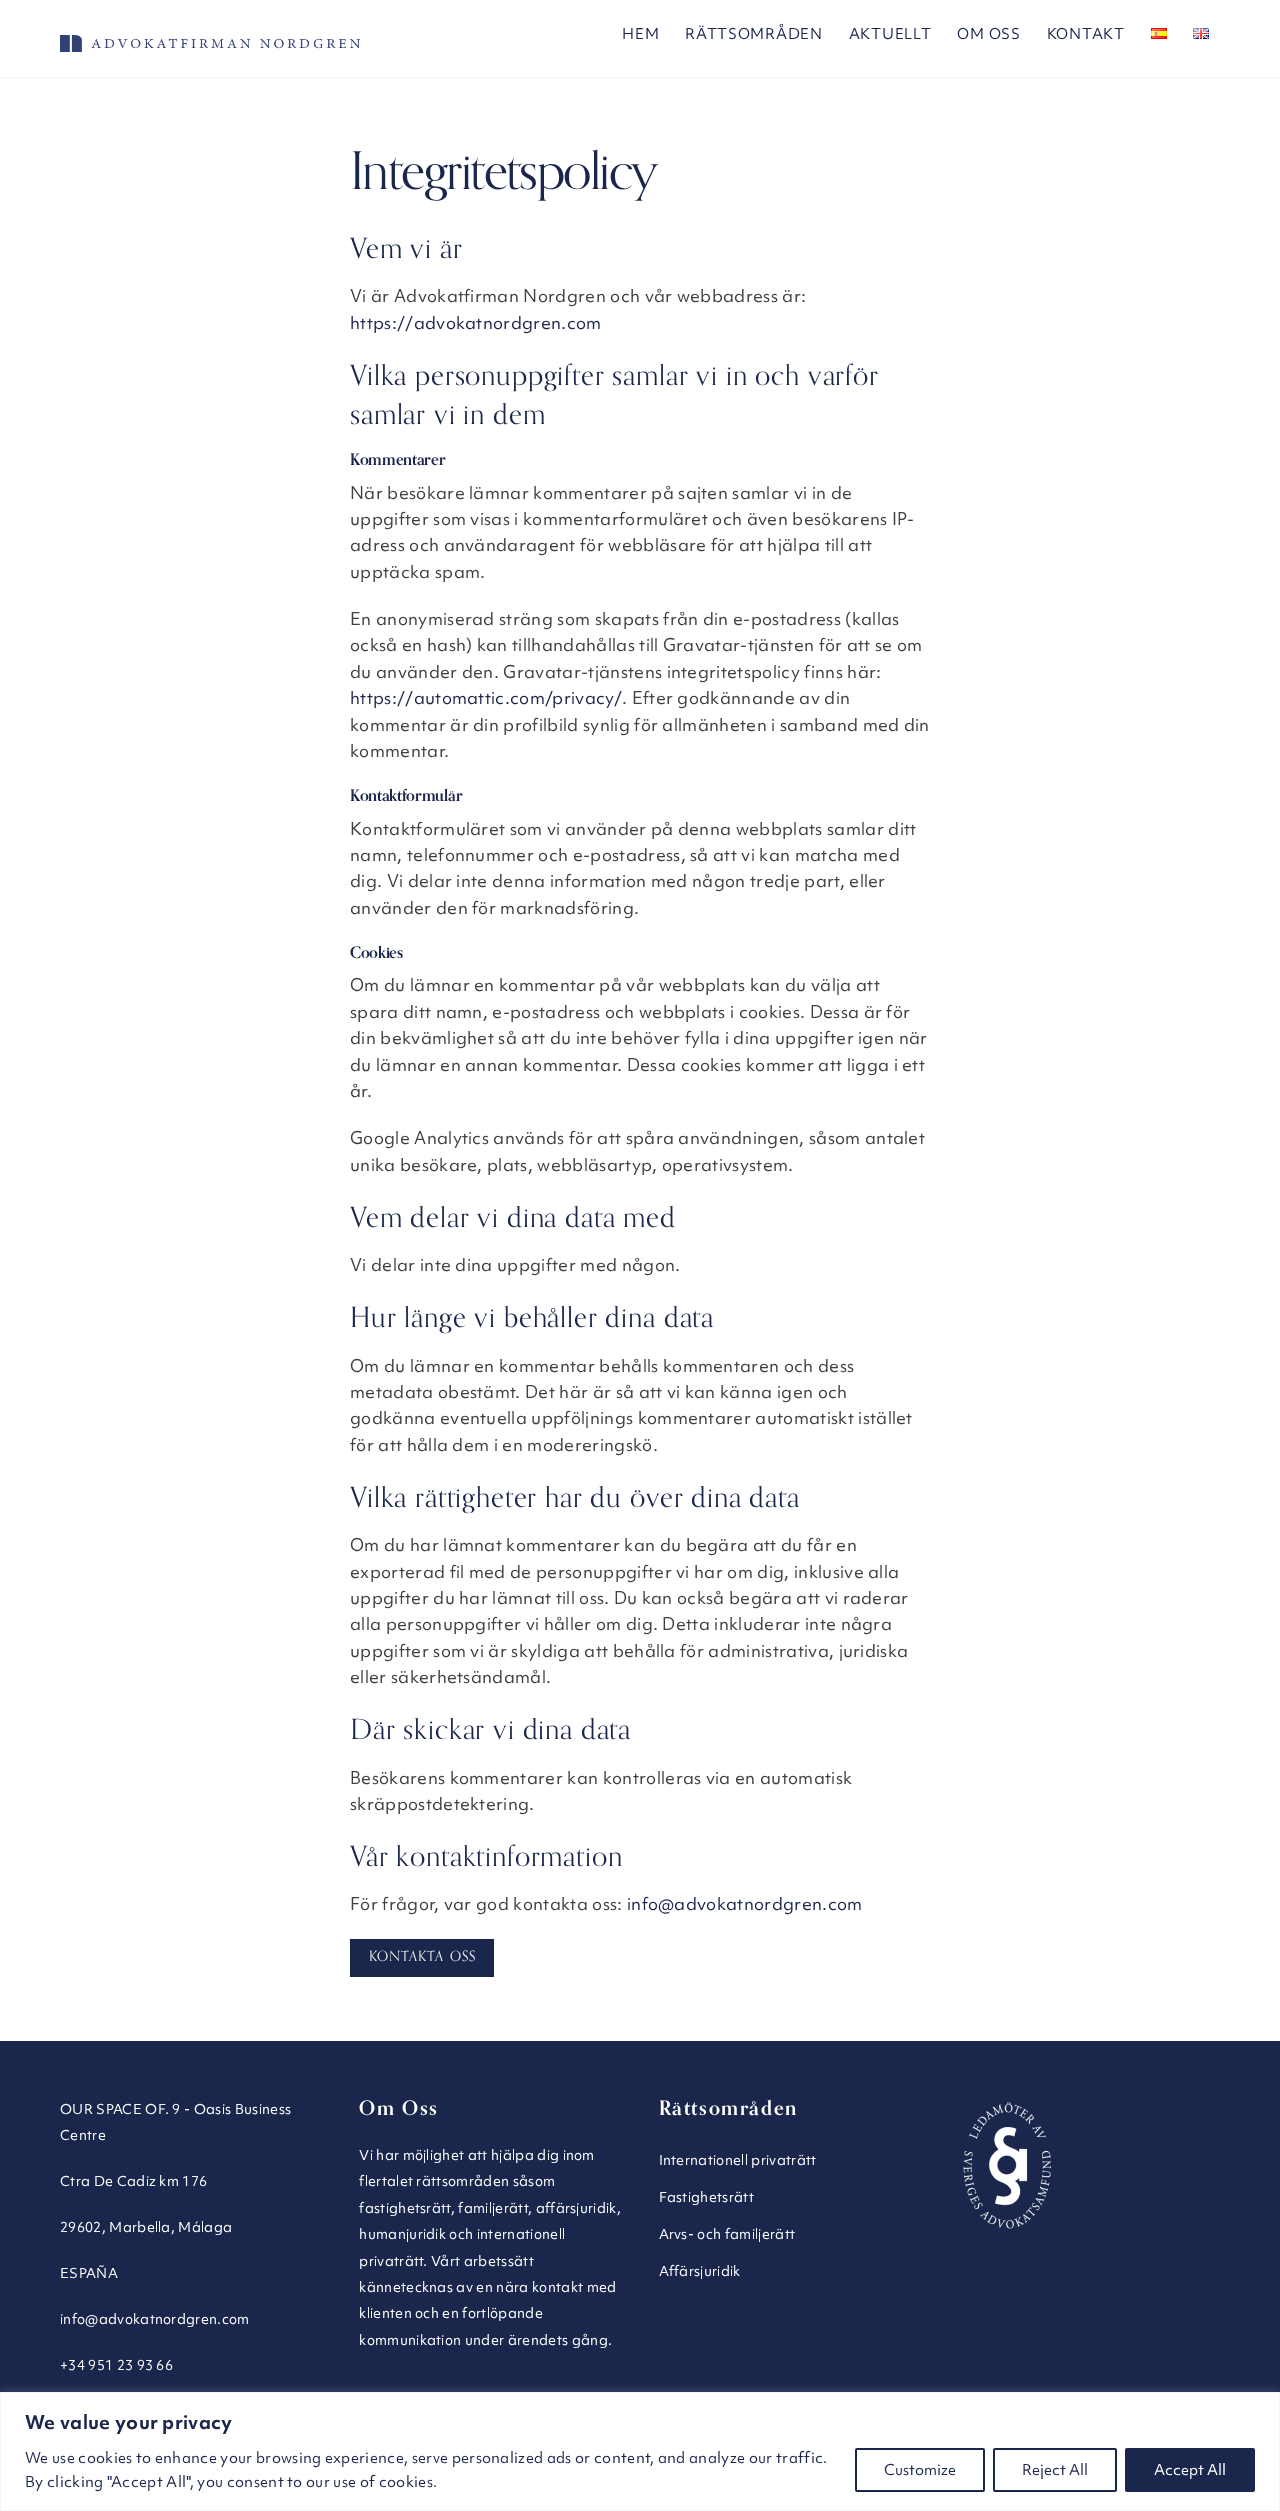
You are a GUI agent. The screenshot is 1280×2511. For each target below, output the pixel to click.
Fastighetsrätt (706, 2197)
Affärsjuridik (700, 2271)
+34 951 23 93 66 (116, 2365)
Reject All (1055, 2470)
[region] (640, 2451)
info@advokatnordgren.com (745, 1903)
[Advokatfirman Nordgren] (210, 43)
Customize (920, 2470)
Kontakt (1086, 34)
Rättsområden (753, 34)
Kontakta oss (422, 1956)
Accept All (1190, 2470)
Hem (640, 34)
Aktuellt (890, 34)
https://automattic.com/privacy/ (486, 697)
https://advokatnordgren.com (476, 322)
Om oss (988, 34)
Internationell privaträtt (738, 2160)
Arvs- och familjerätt (727, 2234)
